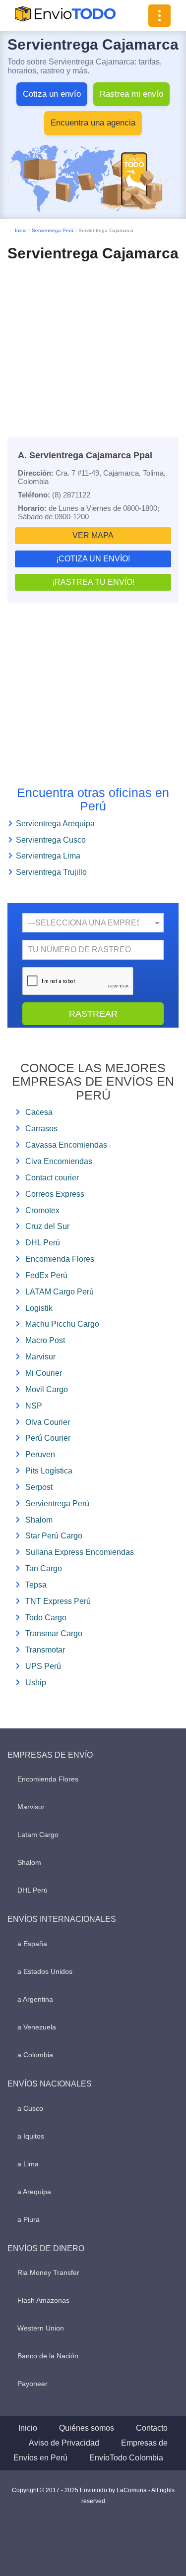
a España (32, 1944)
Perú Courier (48, 1438)
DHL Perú (43, 1243)
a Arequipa (34, 2192)
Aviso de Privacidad (64, 2443)
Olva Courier (48, 1422)
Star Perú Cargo (54, 1536)
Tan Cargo (44, 1568)
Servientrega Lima (48, 856)
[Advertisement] (93, 341)
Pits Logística (49, 1471)
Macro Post (45, 1340)
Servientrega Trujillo (51, 872)
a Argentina (35, 1999)
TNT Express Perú (58, 1601)
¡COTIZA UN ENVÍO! (93, 559)
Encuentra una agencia (93, 123)
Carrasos (41, 1129)
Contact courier (52, 1178)
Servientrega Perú (53, 230)
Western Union (41, 2328)
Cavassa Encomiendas (66, 1145)
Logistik (39, 1308)
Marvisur (40, 1357)
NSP (34, 1406)
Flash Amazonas (43, 2300)
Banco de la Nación (48, 2356)
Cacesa (39, 1112)
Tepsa (36, 1585)
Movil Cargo (47, 1389)
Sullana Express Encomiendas (80, 1552)
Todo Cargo (46, 1618)
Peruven (40, 1454)
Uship (36, 1683)
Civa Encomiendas (59, 1161)
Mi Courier (44, 1373)
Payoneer (32, 2384)
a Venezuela (37, 2027)
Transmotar (45, 1650)
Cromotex (42, 1210)
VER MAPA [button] (93, 535)
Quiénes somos (87, 2428)
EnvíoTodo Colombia (126, 2458)
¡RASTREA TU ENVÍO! (93, 582)
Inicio (21, 230)
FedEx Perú (46, 1275)
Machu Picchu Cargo (62, 1324)
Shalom (39, 1520)
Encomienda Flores (60, 1259)
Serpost (39, 1487)
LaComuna (132, 2490)
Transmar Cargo (54, 1633)
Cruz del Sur (47, 1226)
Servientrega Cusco (51, 840)
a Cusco (30, 2108)
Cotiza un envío (52, 94)
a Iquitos (31, 2136)
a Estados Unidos (45, 1971)
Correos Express (55, 1194)
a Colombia (35, 2055)
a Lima (28, 2164)
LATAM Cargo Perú (60, 1292)
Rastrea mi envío (131, 94)
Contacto (152, 2428)
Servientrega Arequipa (55, 824)
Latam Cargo (38, 1835)
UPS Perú (43, 1666)
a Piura (29, 2219)
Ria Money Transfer (48, 2272)
